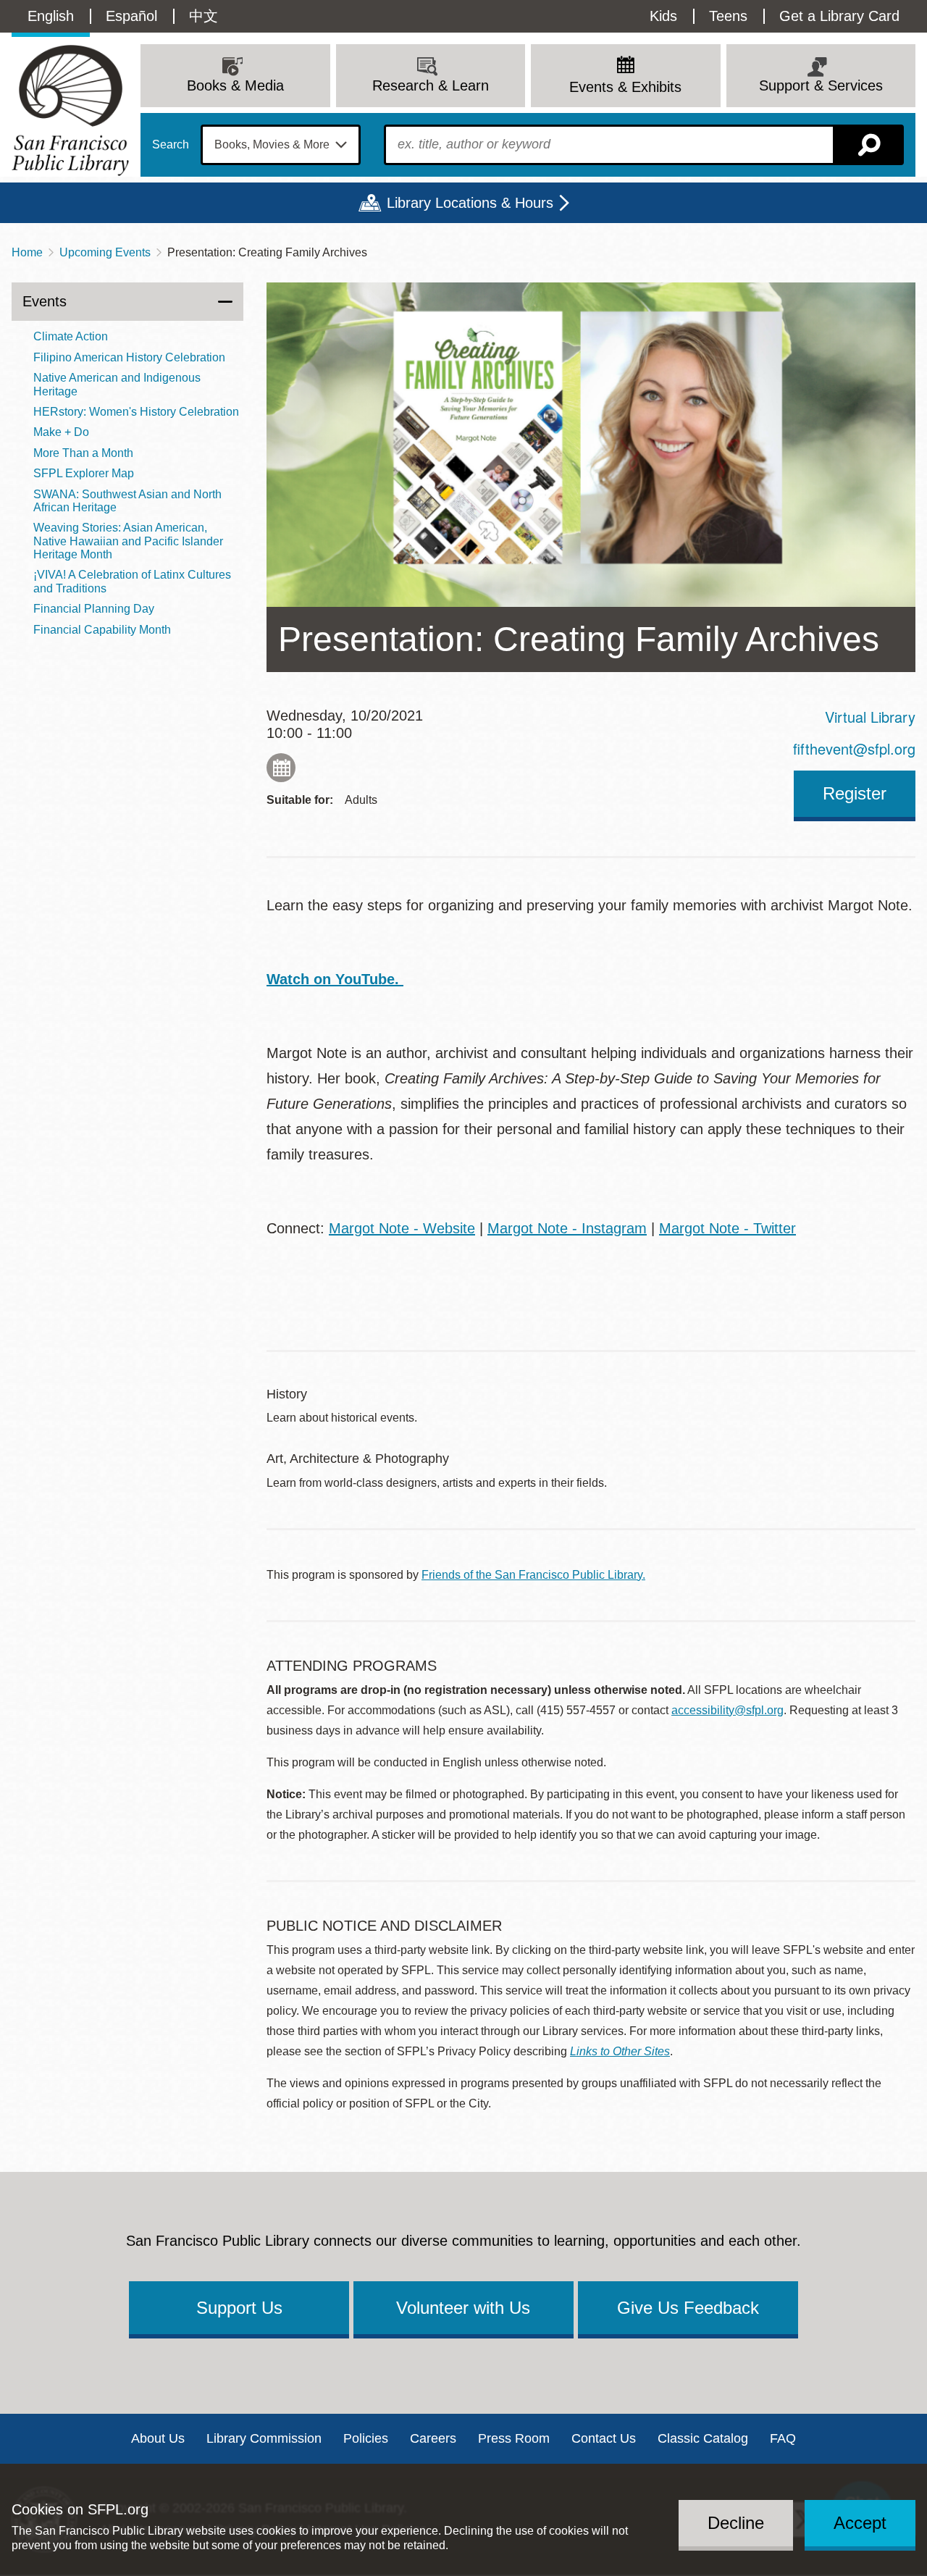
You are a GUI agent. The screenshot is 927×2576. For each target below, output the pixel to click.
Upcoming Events (105, 252)
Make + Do (61, 432)
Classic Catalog (703, 2438)
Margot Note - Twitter (727, 1228)
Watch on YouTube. (335, 979)
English (51, 16)
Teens (728, 16)
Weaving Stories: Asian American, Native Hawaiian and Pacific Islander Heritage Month (128, 541)
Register (855, 793)
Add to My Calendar (281, 768)
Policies (366, 2438)
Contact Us (604, 2438)
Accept (860, 2523)
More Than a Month (83, 453)
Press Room (514, 2438)
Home (27, 252)
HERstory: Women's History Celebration (136, 412)
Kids (663, 16)
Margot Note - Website (402, 1228)
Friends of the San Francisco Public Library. (533, 1575)
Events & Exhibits (625, 87)
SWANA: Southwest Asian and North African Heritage (127, 501)
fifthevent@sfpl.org (854, 748)
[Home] (70, 110)
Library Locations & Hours (470, 203)
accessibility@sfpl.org (727, 1710)
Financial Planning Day (94, 609)
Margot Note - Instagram (567, 1228)
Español (131, 16)
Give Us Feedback (688, 2308)
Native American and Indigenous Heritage (117, 384)
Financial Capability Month (102, 630)
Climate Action (71, 336)
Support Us (239, 2308)
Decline (736, 2523)
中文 (204, 16)
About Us (158, 2438)
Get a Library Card (839, 16)
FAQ (783, 2438)
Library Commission (264, 2438)
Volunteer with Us (463, 2308)
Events (45, 301)
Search (171, 145)
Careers (433, 2438)
